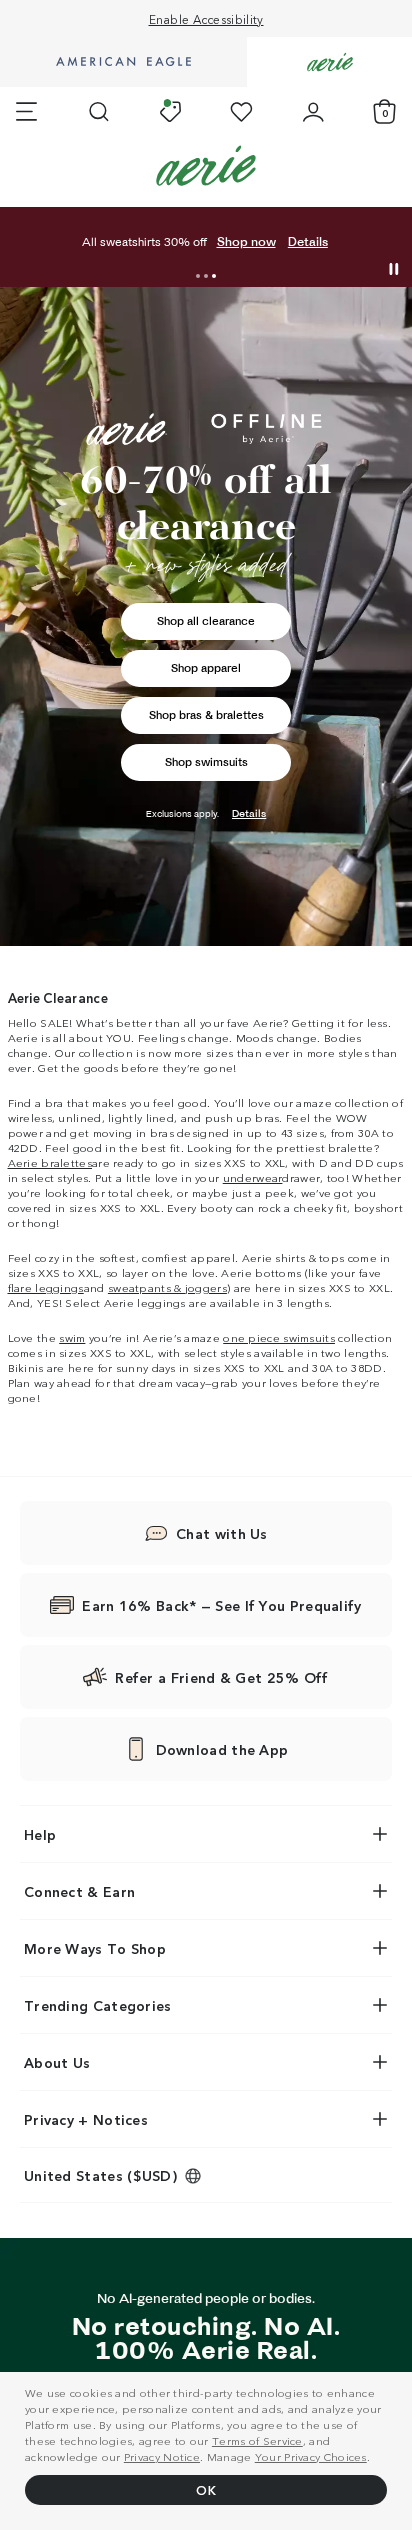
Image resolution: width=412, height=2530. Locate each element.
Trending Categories (98, 2005)
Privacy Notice (162, 2456)
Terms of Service (257, 2440)
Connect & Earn (79, 1891)
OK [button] (206, 2489)
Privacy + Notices (86, 2119)
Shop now (246, 242)
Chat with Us (222, 1533)
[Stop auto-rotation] (394, 269)
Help (40, 1834)
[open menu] (26, 112)
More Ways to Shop (95, 1948)
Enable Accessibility (206, 18)
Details (308, 242)
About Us (57, 2062)
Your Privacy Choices (311, 2456)
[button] (198, 276)
